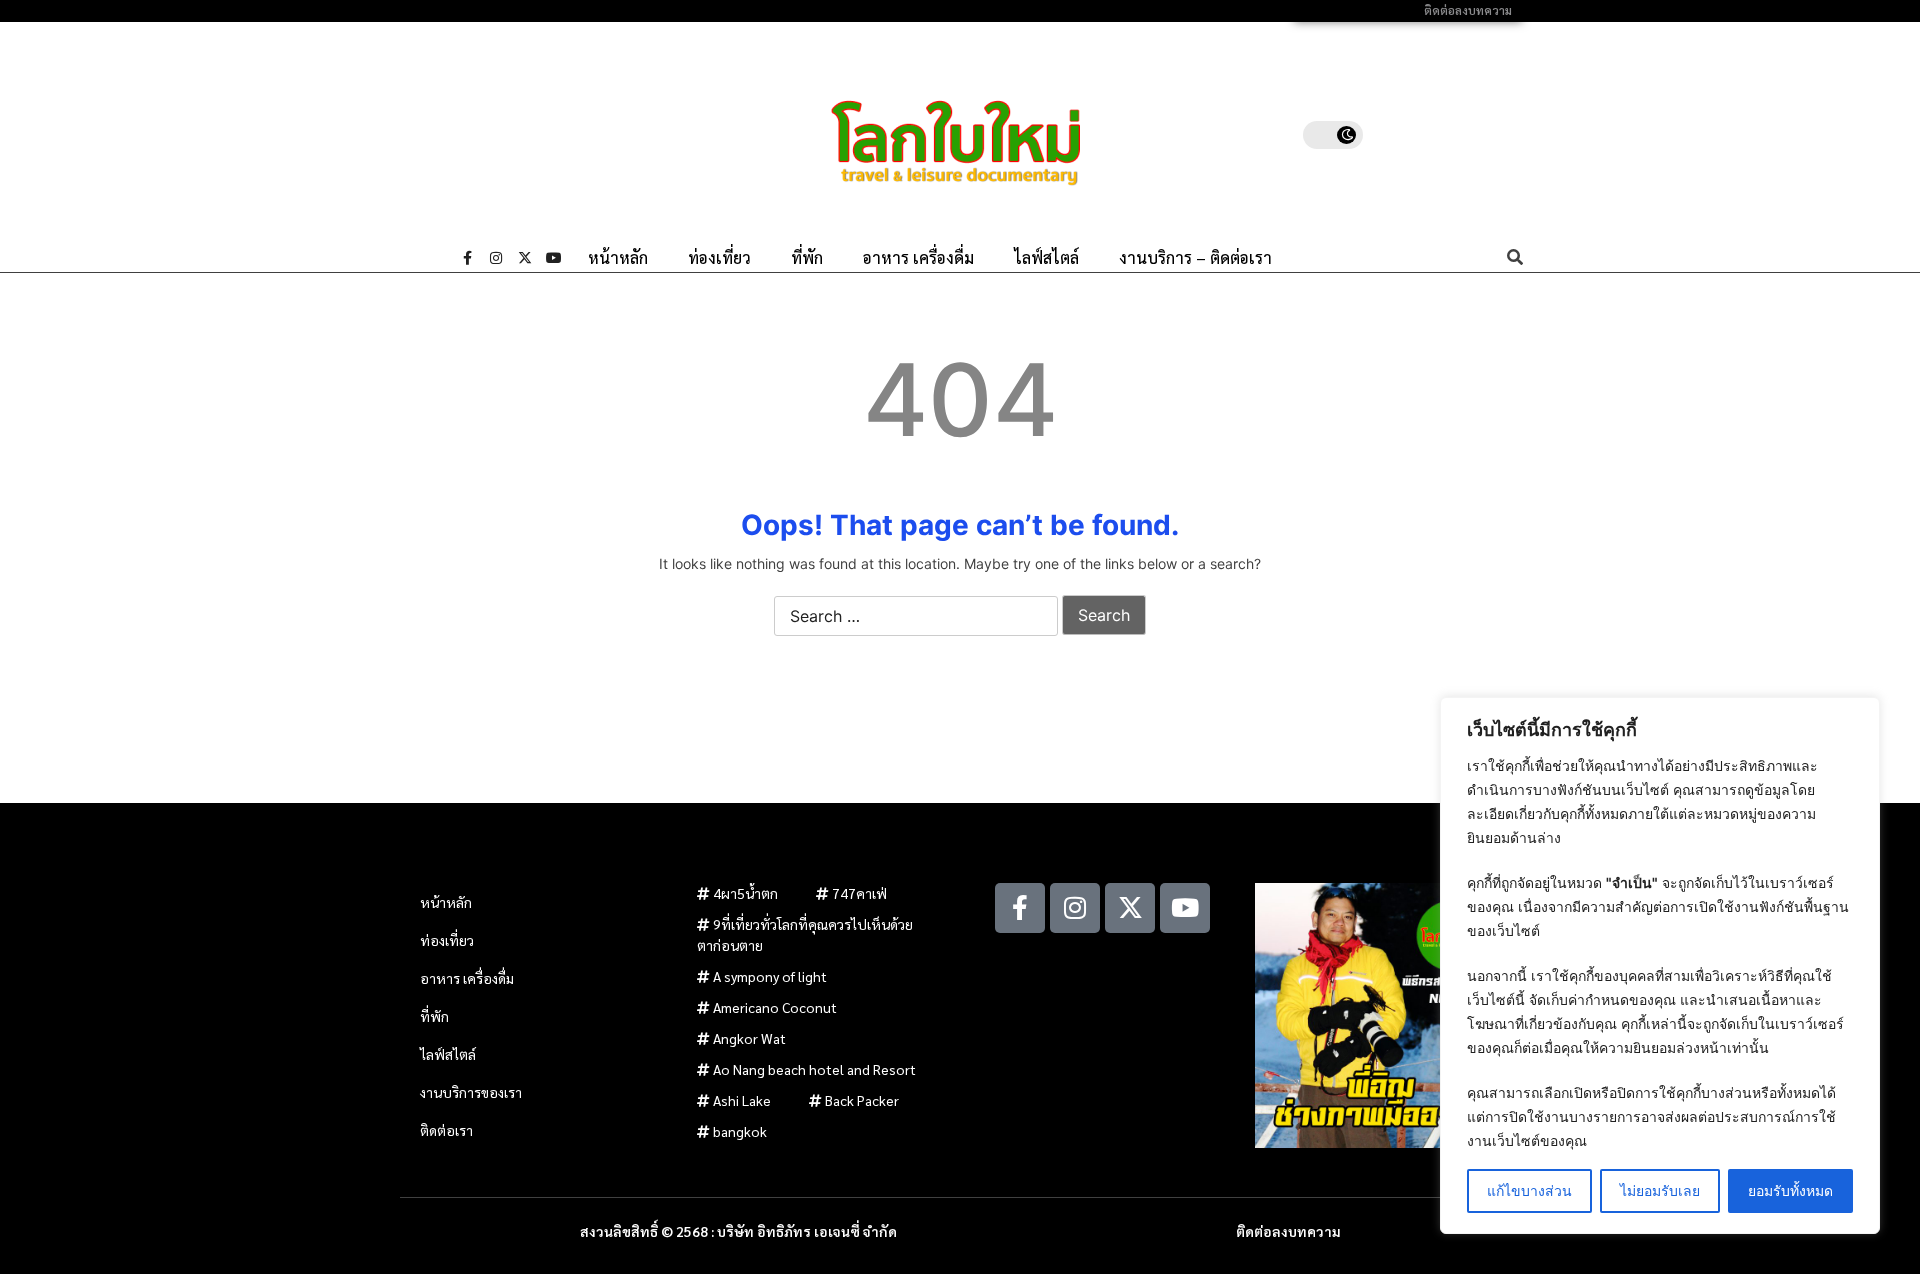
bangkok (740, 1131)
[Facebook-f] (467, 258)
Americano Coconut (775, 1007)
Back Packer (862, 1100)
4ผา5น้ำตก (745, 893)
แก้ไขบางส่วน (1529, 1190)
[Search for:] (916, 617)
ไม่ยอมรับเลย (1660, 1190)
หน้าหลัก (618, 258)
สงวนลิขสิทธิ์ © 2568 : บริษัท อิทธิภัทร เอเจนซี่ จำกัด (738, 1231)
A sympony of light (770, 976)
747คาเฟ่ (859, 893)
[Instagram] (496, 258)
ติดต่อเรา (446, 1130)
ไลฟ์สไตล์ (1046, 258)
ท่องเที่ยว (719, 258)
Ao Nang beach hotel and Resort (814, 1069)
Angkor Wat (749, 1038)
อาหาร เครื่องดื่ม (918, 258)
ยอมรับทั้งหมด (1790, 1190)
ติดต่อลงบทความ (1468, 10)
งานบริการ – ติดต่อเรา (1195, 258)
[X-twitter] (525, 258)
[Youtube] (554, 258)
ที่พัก (807, 258)
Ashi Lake (742, 1100)
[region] (1660, 965)
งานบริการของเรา (471, 1092)
